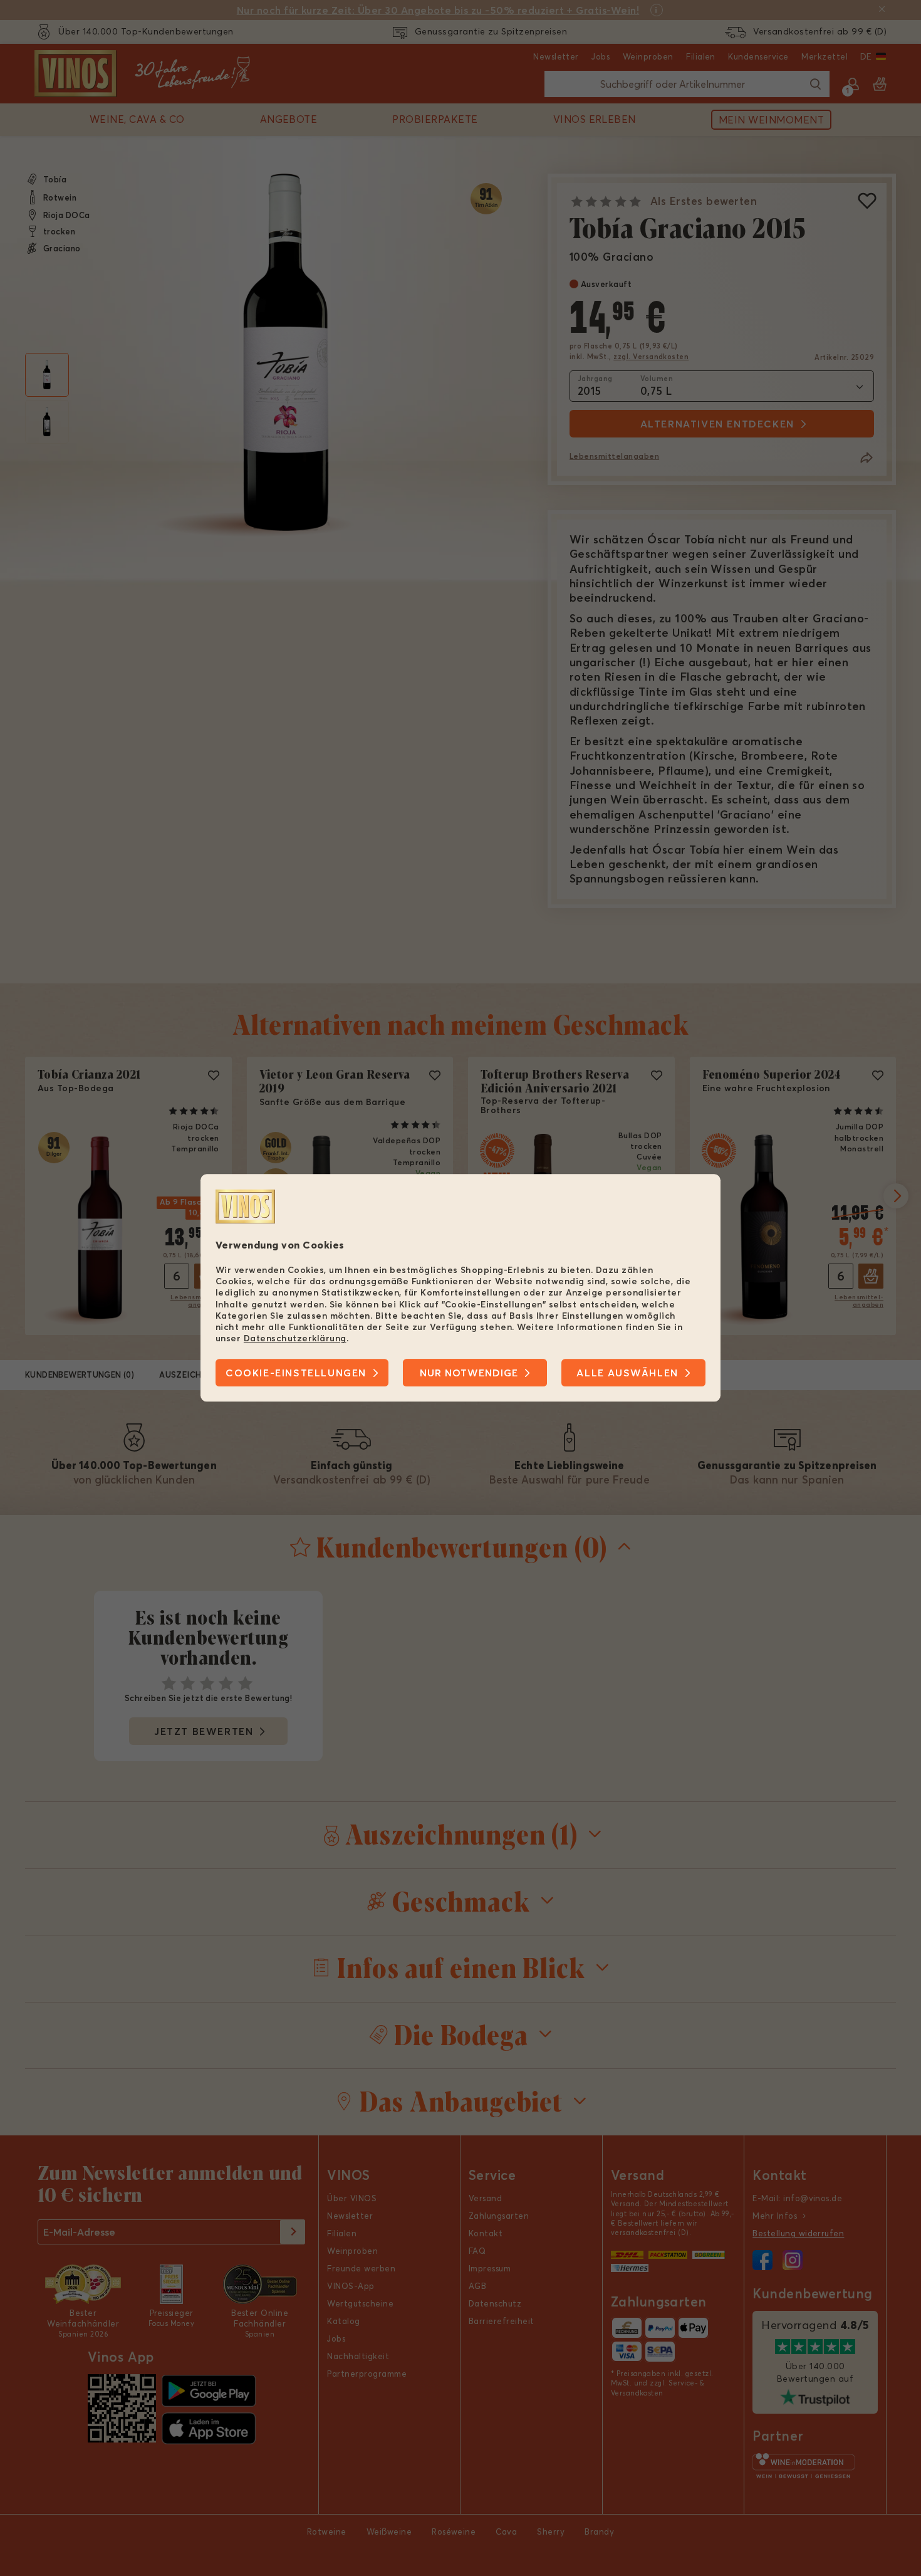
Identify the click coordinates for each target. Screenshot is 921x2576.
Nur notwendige (469, 1373)
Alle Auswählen (627, 1373)
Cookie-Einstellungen (296, 1373)
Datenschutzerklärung (295, 1338)
